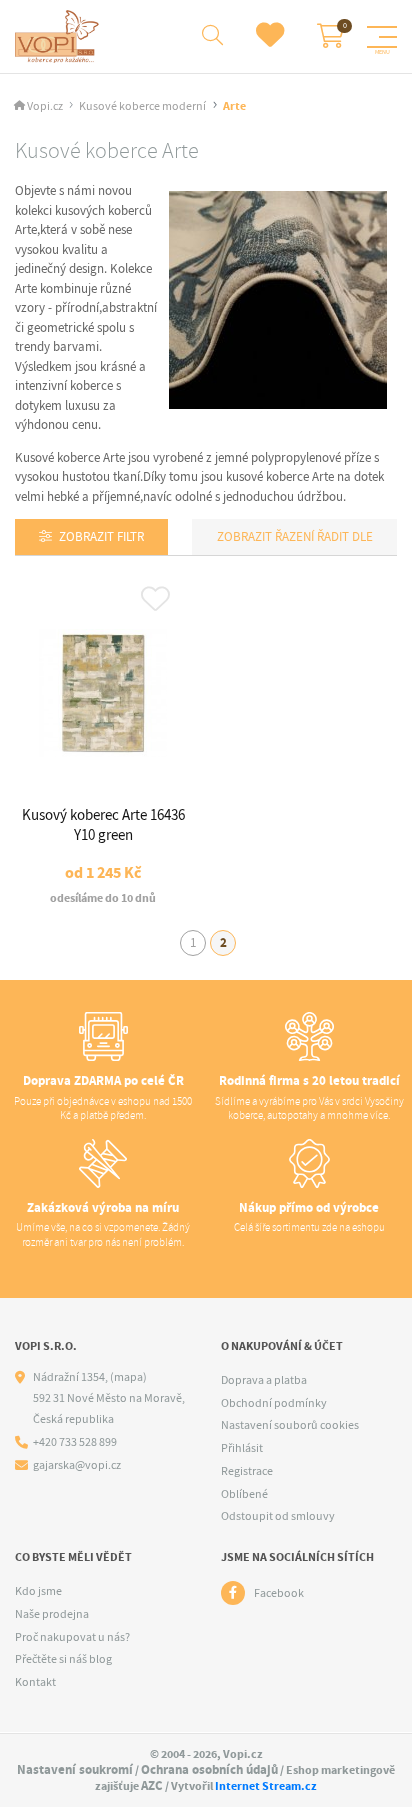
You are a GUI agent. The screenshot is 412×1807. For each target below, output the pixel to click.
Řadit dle (343, 536)
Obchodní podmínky (274, 1403)
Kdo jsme (38, 1591)
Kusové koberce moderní (142, 106)
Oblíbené (244, 1494)
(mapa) (128, 1377)
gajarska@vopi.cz (77, 1465)
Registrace (247, 1471)
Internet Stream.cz (266, 1786)
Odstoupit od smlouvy (278, 1516)
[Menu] (382, 37)
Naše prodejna (52, 1614)
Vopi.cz (45, 106)
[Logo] (59, 36)
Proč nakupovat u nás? (72, 1637)
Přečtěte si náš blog (63, 1659)
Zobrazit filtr (101, 536)
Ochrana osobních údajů (209, 1769)
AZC (152, 1785)
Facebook (279, 1593)
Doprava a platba (264, 1380)
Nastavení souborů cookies (290, 1425)
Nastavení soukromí (75, 1769)
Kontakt (35, 1682)
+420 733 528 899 (75, 1442)
